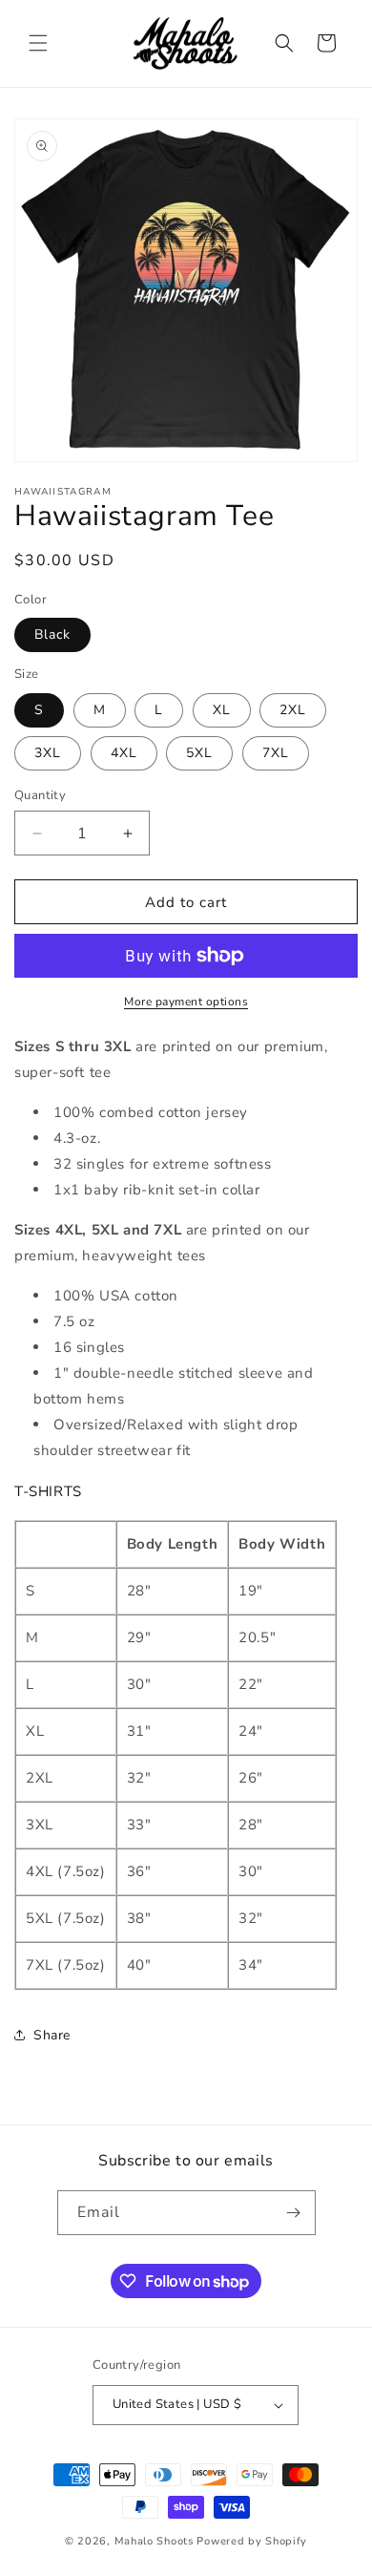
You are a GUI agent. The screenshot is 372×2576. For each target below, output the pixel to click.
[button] (38, 43)
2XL (293, 710)
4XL (124, 753)
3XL (48, 753)
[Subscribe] (294, 2213)
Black (52, 634)
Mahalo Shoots (154, 2541)
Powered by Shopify (252, 2541)
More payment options (186, 1002)
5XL (199, 753)
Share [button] (52, 2035)
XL (222, 710)
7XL (276, 753)
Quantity (40, 795)
